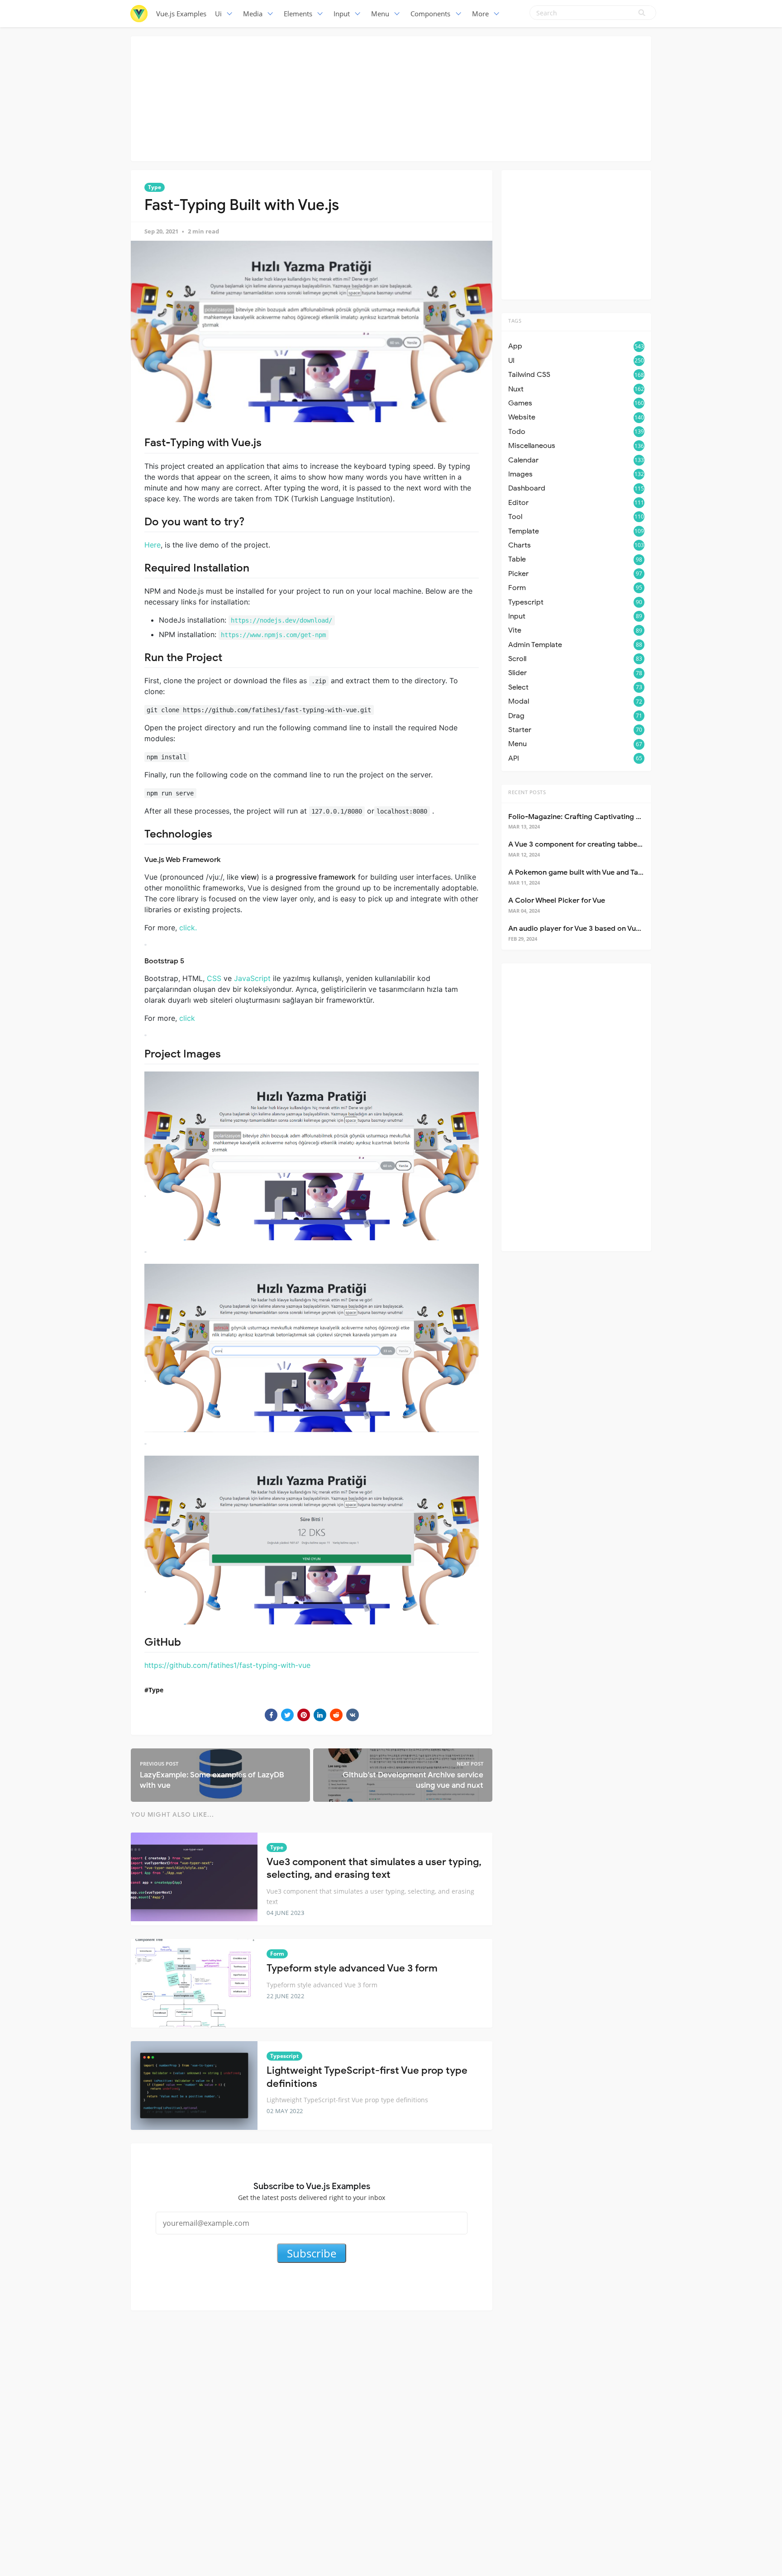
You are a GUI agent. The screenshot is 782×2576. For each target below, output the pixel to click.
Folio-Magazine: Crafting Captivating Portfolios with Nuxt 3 (609, 817)
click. (188, 928)
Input (342, 14)
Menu (380, 14)
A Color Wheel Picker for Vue (557, 900)
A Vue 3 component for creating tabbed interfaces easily (604, 844)
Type (155, 187)
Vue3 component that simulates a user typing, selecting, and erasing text (374, 1868)
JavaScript (252, 978)
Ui (218, 14)
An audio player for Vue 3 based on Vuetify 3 (583, 929)
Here (153, 545)
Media (253, 14)
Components (430, 14)
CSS (214, 978)
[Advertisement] (391, 97)
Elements (298, 14)
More (480, 14)
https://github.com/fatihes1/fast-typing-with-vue (227, 1665)
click (187, 1018)
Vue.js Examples (181, 14)
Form (277, 1954)
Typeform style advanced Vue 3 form (352, 1968)
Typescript (284, 2056)
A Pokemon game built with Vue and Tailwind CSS (591, 872)
